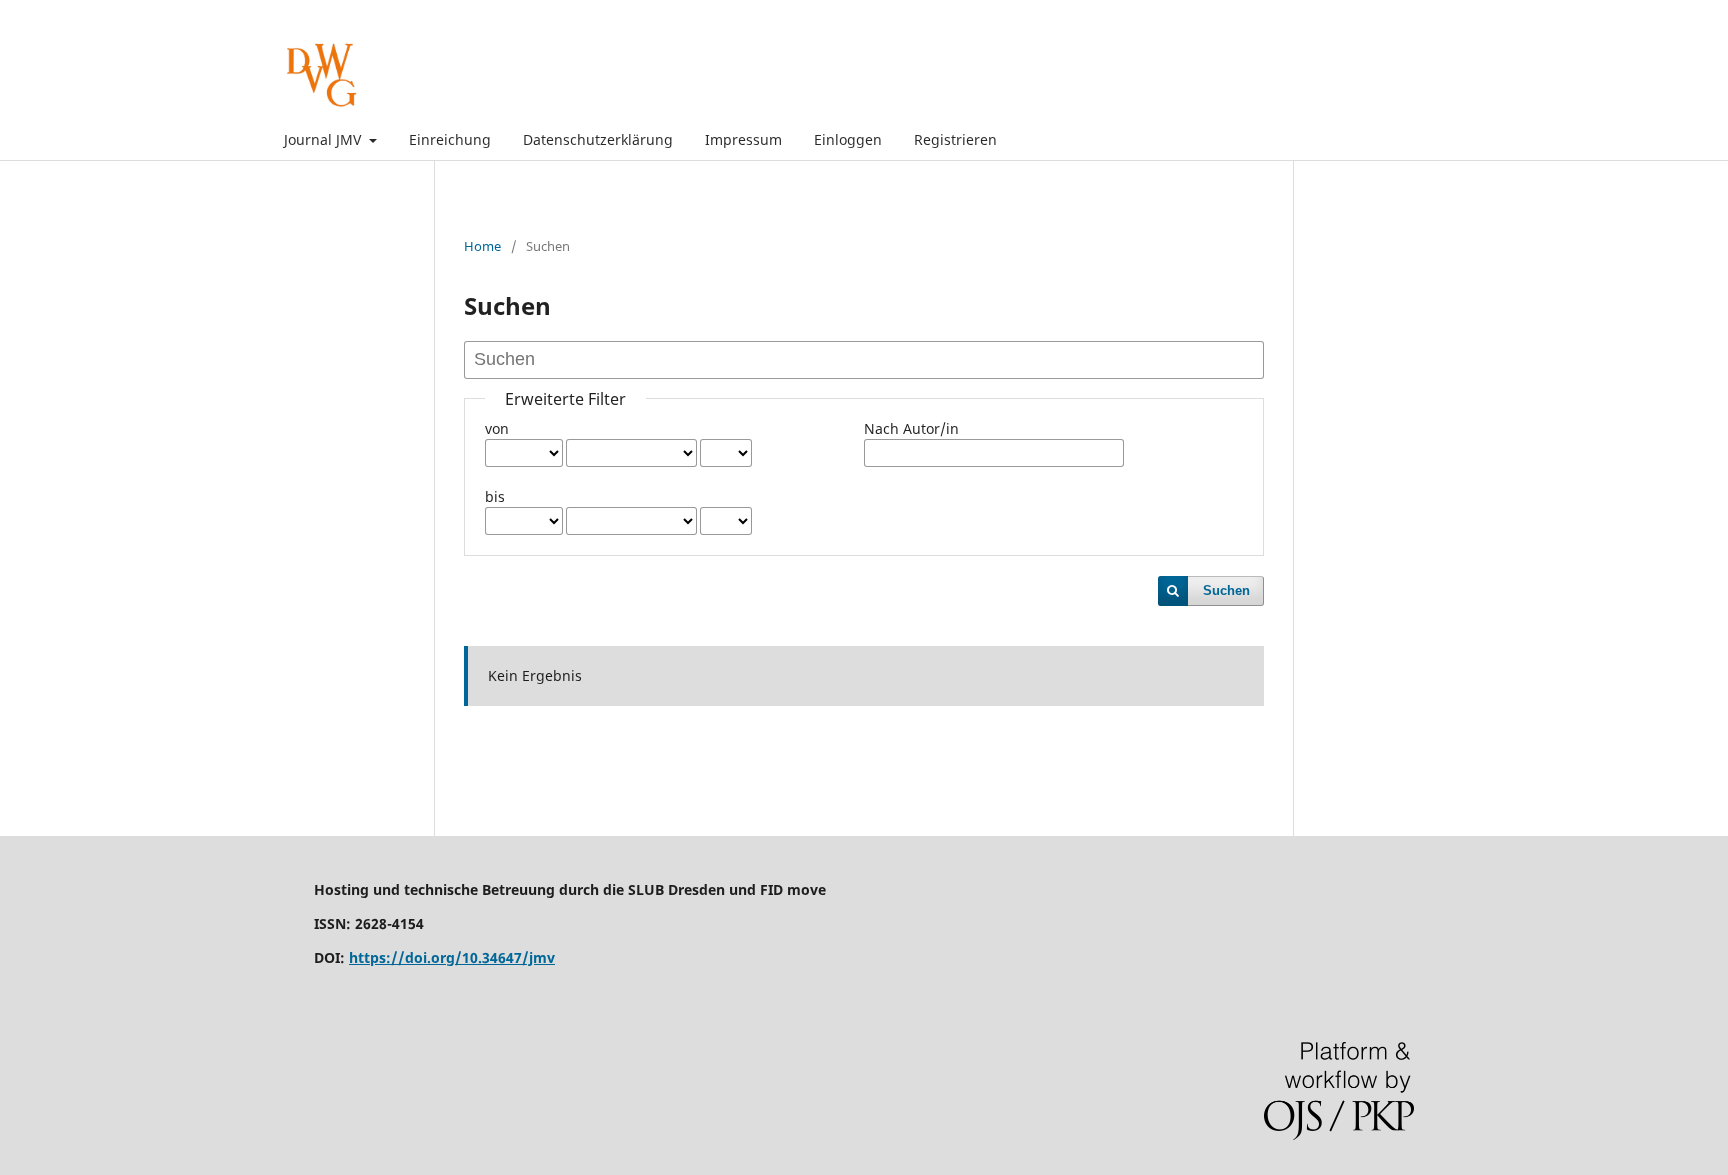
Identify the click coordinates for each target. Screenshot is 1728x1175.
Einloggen (848, 139)
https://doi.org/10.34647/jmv (452, 957)
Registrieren (955, 139)
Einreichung (450, 139)
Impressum (743, 139)
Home (482, 246)
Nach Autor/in (911, 428)
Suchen (1226, 590)
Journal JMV (324, 139)
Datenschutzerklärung (598, 139)
